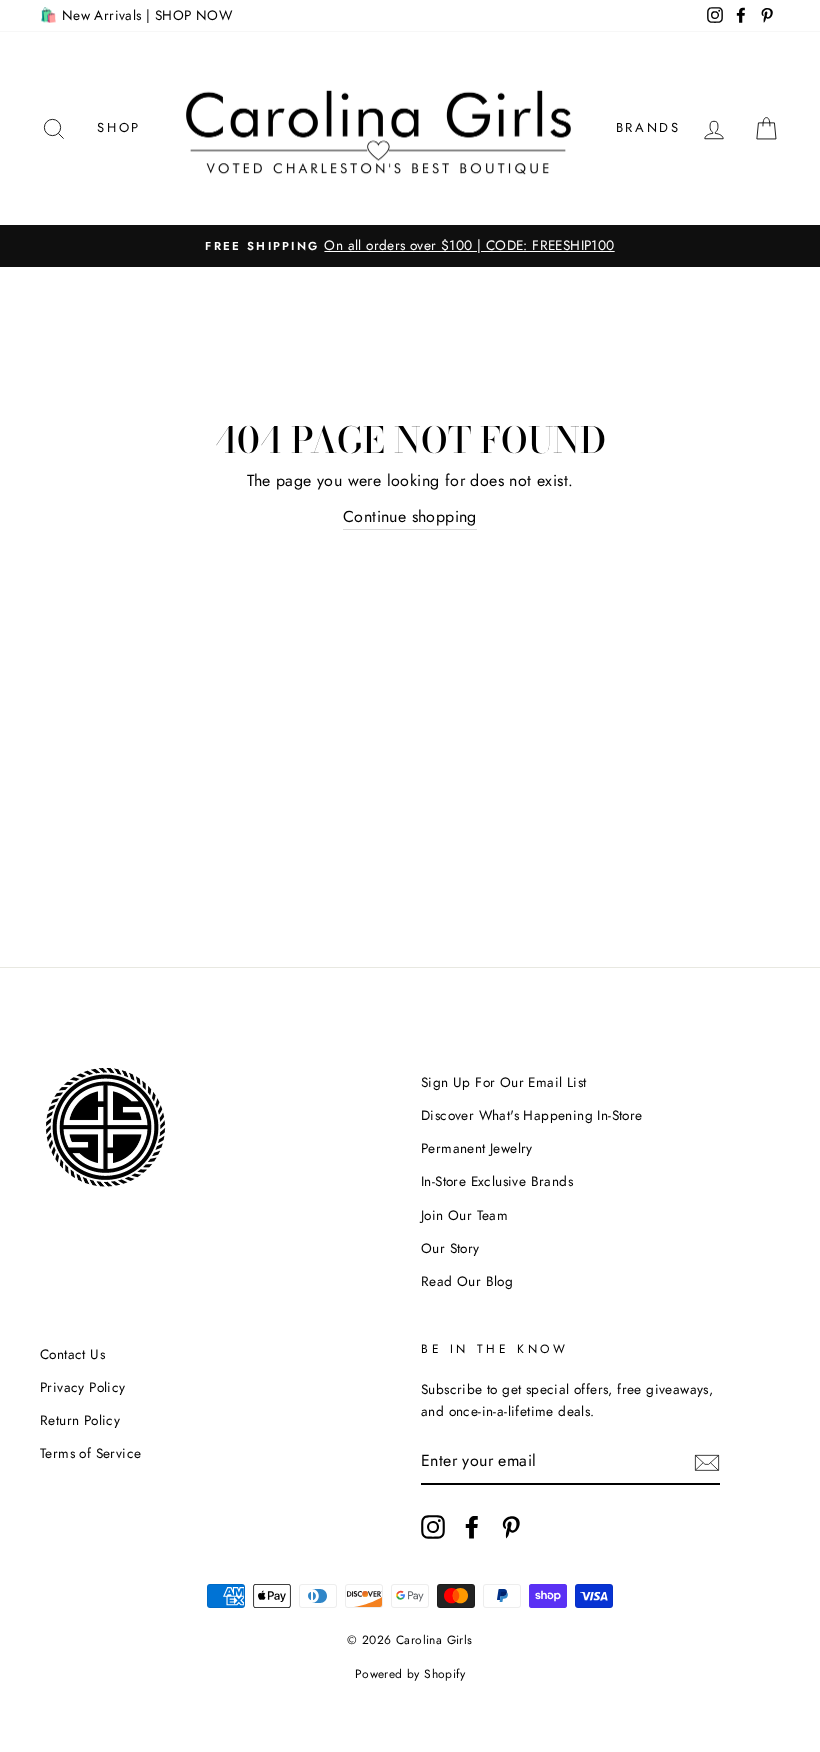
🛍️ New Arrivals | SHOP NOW (136, 15)
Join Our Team (464, 1215)
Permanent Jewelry (477, 1148)
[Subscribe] (707, 1461)
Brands (648, 127)
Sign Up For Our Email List (503, 1082)
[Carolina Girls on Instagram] (433, 1527)
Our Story (450, 1248)
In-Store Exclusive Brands (497, 1181)
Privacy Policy (83, 1387)
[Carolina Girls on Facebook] (472, 1527)
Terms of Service (90, 1453)
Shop (118, 127)
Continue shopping (410, 516)
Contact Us (72, 1354)
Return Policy (80, 1420)
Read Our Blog (467, 1281)
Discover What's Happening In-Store (532, 1115)
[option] (410, 246)
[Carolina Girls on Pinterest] (511, 1527)
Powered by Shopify (410, 1674)
